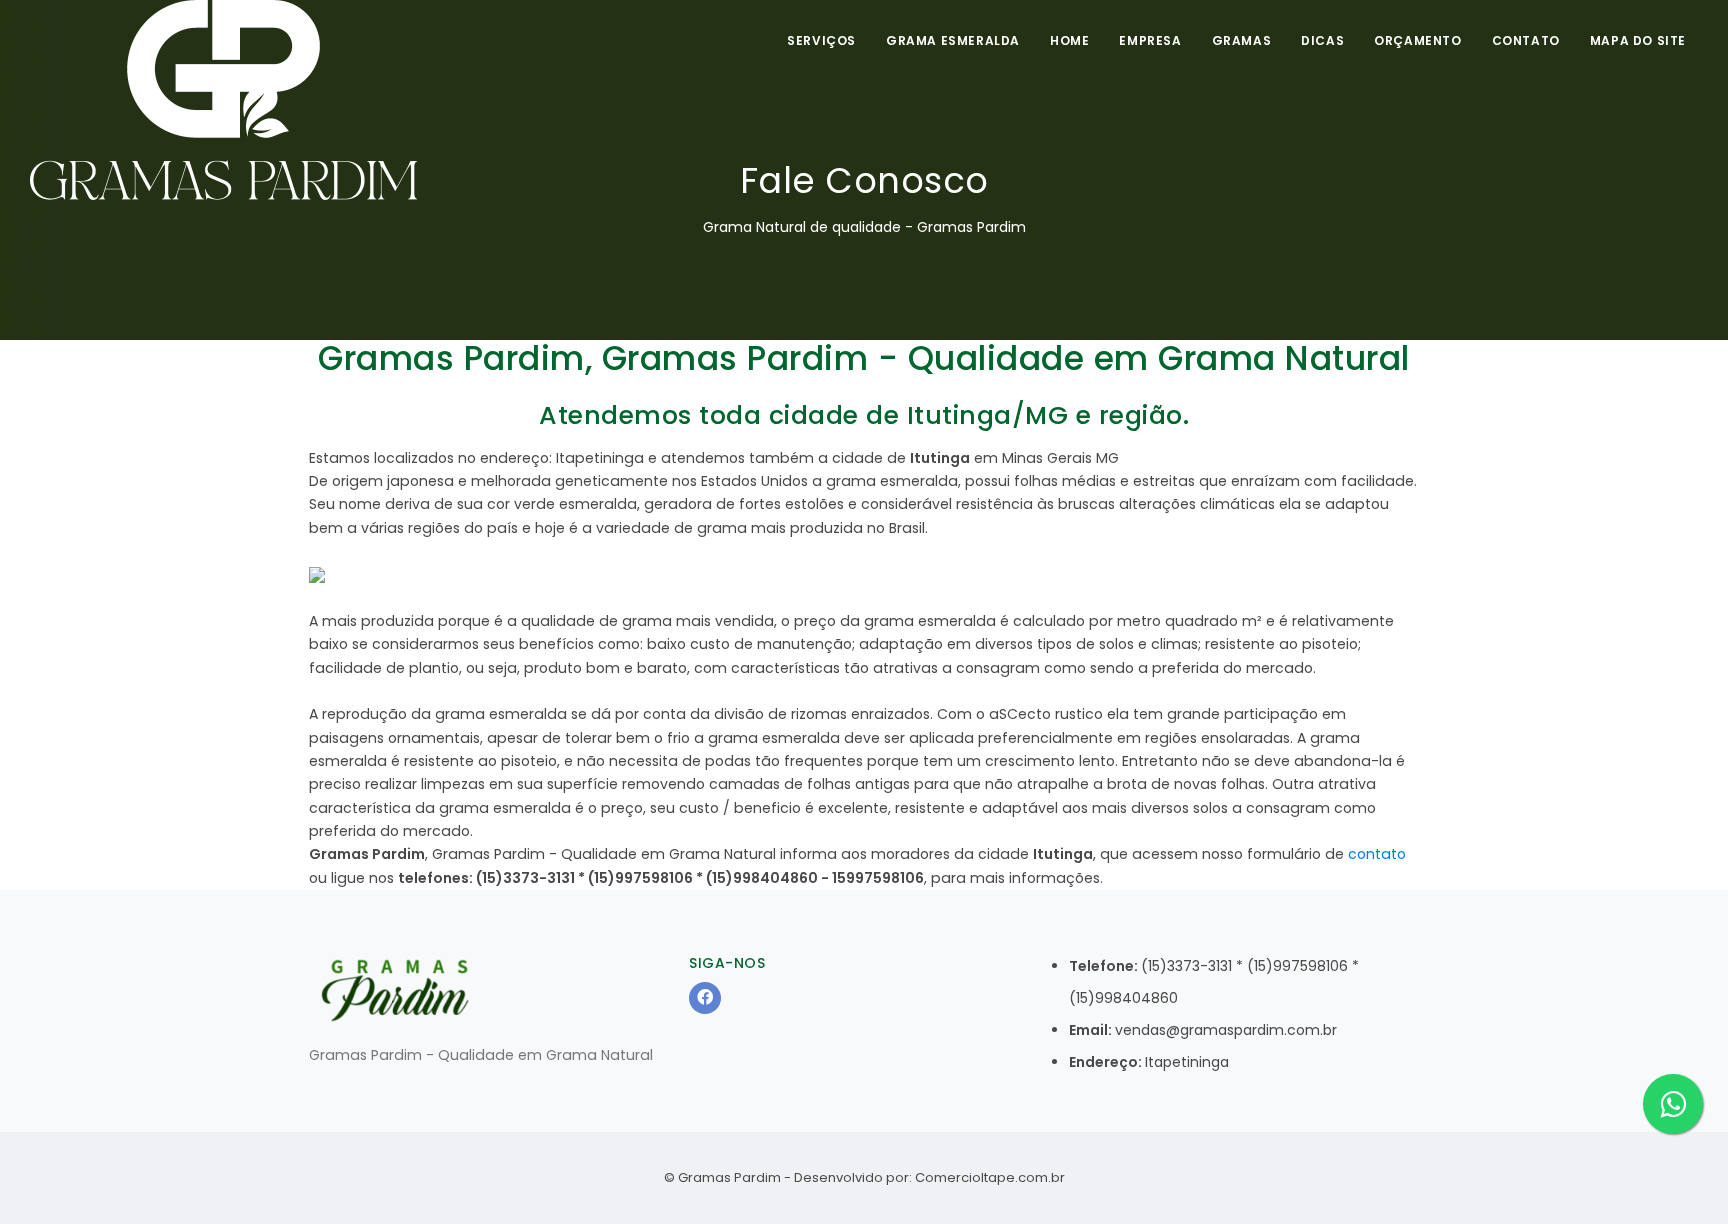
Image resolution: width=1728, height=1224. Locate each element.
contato (1377, 854)
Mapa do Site (1638, 40)
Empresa (1150, 40)
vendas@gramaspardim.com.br (1226, 1030)
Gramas (1242, 40)
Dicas (1322, 40)
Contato (1526, 40)
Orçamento (1417, 40)
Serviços (821, 40)
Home (1069, 40)
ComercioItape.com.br (990, 1177)
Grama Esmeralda (953, 40)
